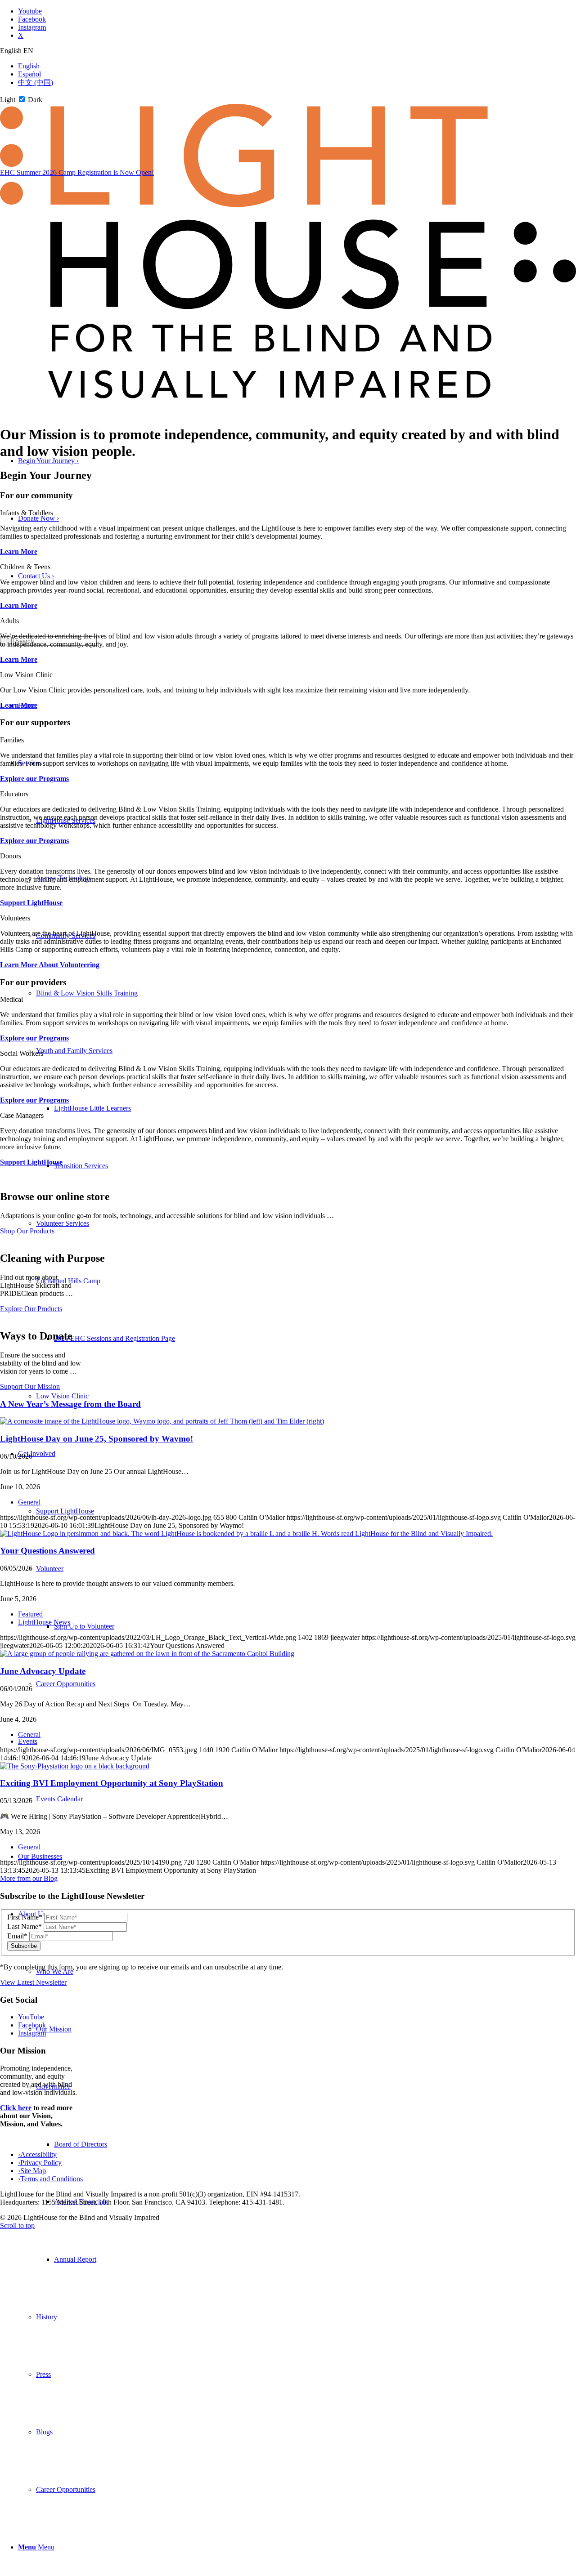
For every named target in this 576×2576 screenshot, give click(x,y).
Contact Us (36, 576)
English (29, 66)
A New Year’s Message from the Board (70, 1404)
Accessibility (37, 2154)
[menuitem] (315, 2259)
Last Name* (25, 1926)
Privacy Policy (40, 2163)
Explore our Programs (34, 779)
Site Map (32, 2171)
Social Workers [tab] (22, 1053)
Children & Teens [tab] (25, 567)
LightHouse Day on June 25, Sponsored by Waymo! (97, 1439)
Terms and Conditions (50, 2179)
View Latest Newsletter (33, 1982)
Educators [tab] (14, 794)
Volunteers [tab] (15, 918)
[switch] (22, 99)
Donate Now (38, 518)
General (29, 1502)
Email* (17, 1936)
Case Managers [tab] (22, 1115)
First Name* (25, 1917)
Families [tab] (12, 740)
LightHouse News (44, 1622)
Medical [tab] (11, 999)
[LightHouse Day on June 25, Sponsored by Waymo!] (162, 1421)
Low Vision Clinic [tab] (26, 675)
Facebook (32, 2025)
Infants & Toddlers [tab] (27, 513)
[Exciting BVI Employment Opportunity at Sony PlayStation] (75, 1766)
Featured (30, 1614)
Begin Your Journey (48, 461)
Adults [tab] (9, 621)
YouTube (31, 2017)
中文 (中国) (36, 83)
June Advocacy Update (43, 1671)
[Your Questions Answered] (246, 1534)
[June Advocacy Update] (147, 1654)
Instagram (32, 2033)
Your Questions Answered (47, 1551)
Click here (16, 2108)
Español (29, 74)
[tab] (288, 51)
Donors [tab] (11, 856)
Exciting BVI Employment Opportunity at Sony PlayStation (112, 1783)
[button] (74, 1051)
